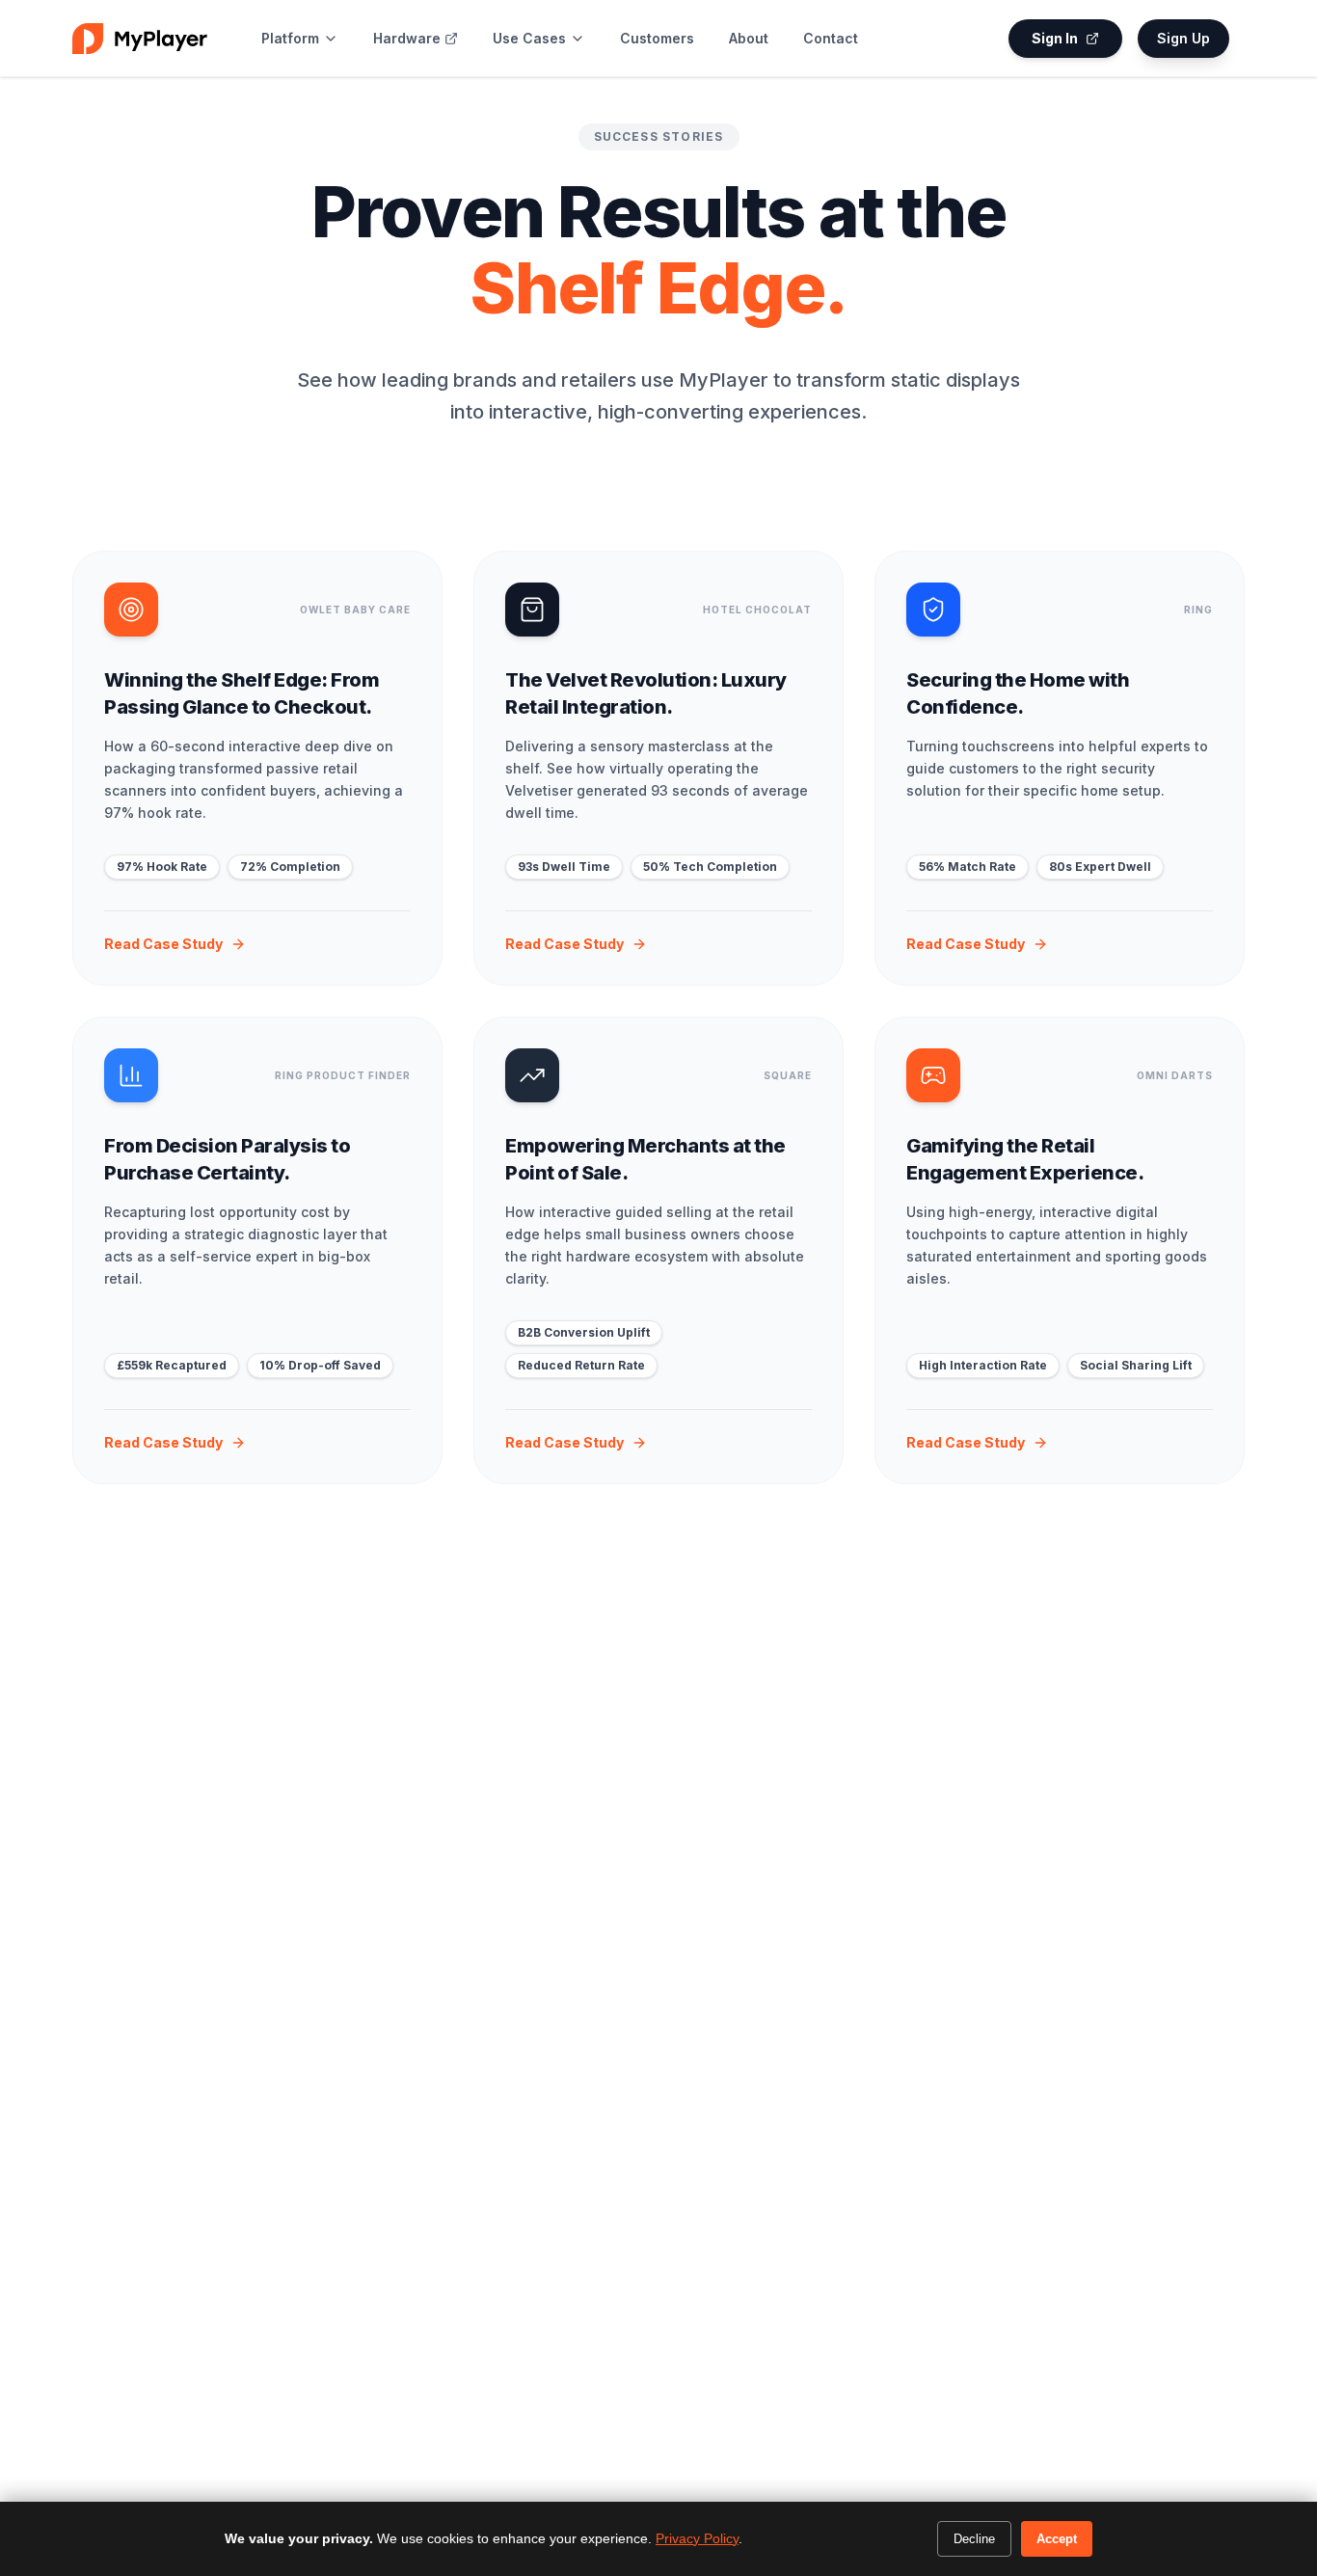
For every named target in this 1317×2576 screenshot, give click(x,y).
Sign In (1055, 38)
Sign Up (1183, 38)
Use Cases (529, 38)
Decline (974, 2539)
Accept (1057, 2539)
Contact (831, 38)
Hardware (407, 38)
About (749, 38)
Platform (290, 38)
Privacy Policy (697, 2538)
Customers (657, 38)
